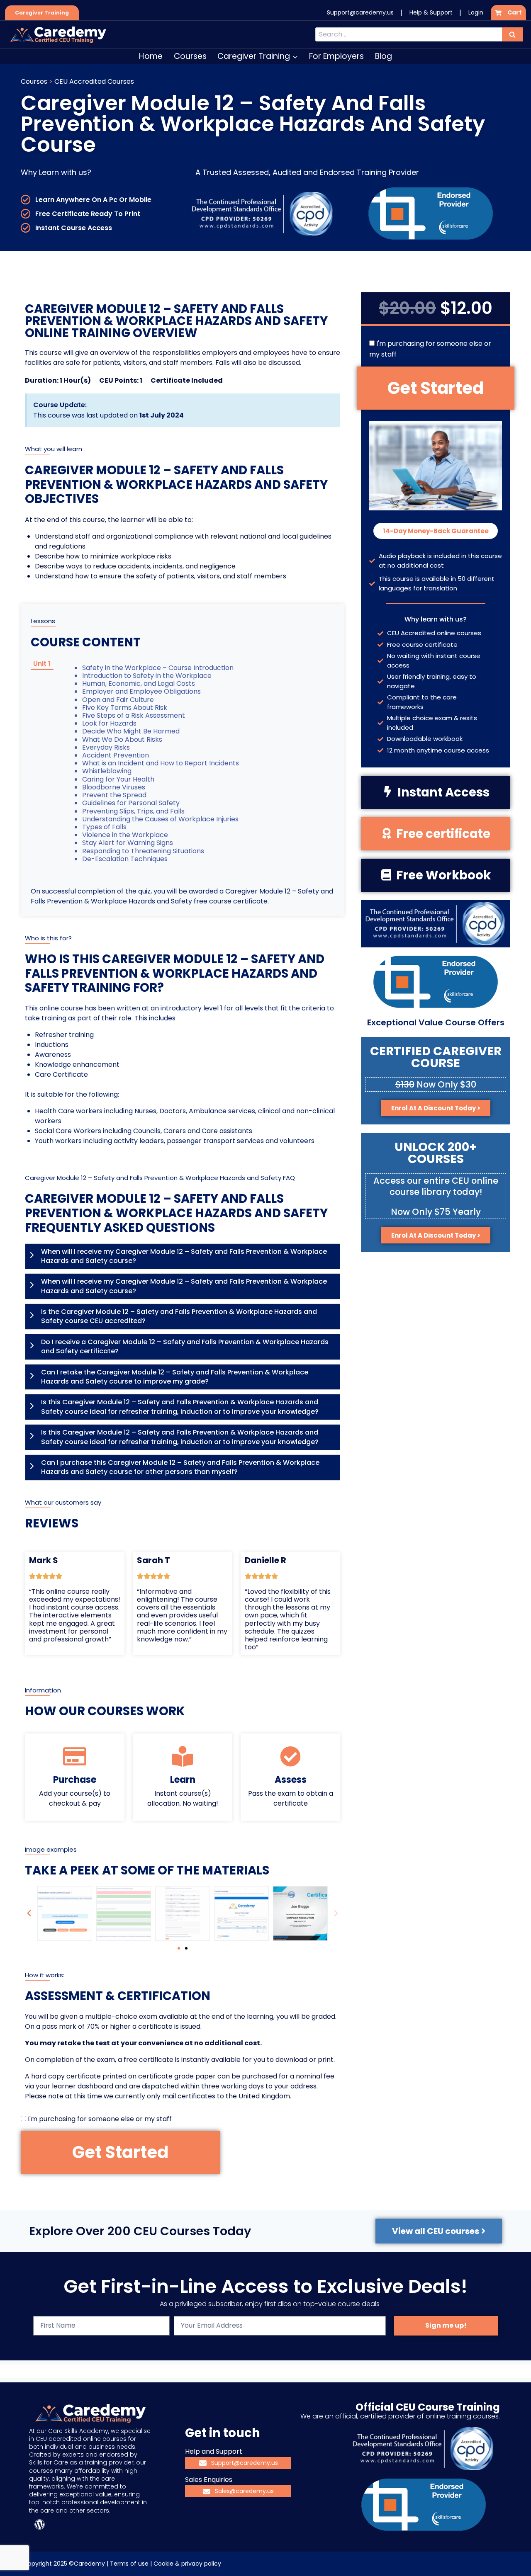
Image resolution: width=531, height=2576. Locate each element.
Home (151, 56)
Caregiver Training (42, 13)
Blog (384, 56)
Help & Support (431, 12)
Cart (515, 12)
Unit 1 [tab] (42, 664)
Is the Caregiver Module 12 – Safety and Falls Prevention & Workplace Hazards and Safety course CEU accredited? (179, 1316)
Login (476, 12)
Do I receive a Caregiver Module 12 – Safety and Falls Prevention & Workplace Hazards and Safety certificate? (185, 1347)
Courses (190, 56)
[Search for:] (419, 34)
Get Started (120, 2152)
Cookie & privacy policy (187, 2564)
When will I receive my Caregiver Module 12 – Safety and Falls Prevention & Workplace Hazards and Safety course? (184, 1256)
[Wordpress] (39, 2525)
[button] (29, 1913)
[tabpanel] (156, 768)
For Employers (336, 56)
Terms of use (129, 2564)
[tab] (183, 1256)
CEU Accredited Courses (94, 81)
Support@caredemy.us (360, 12)
